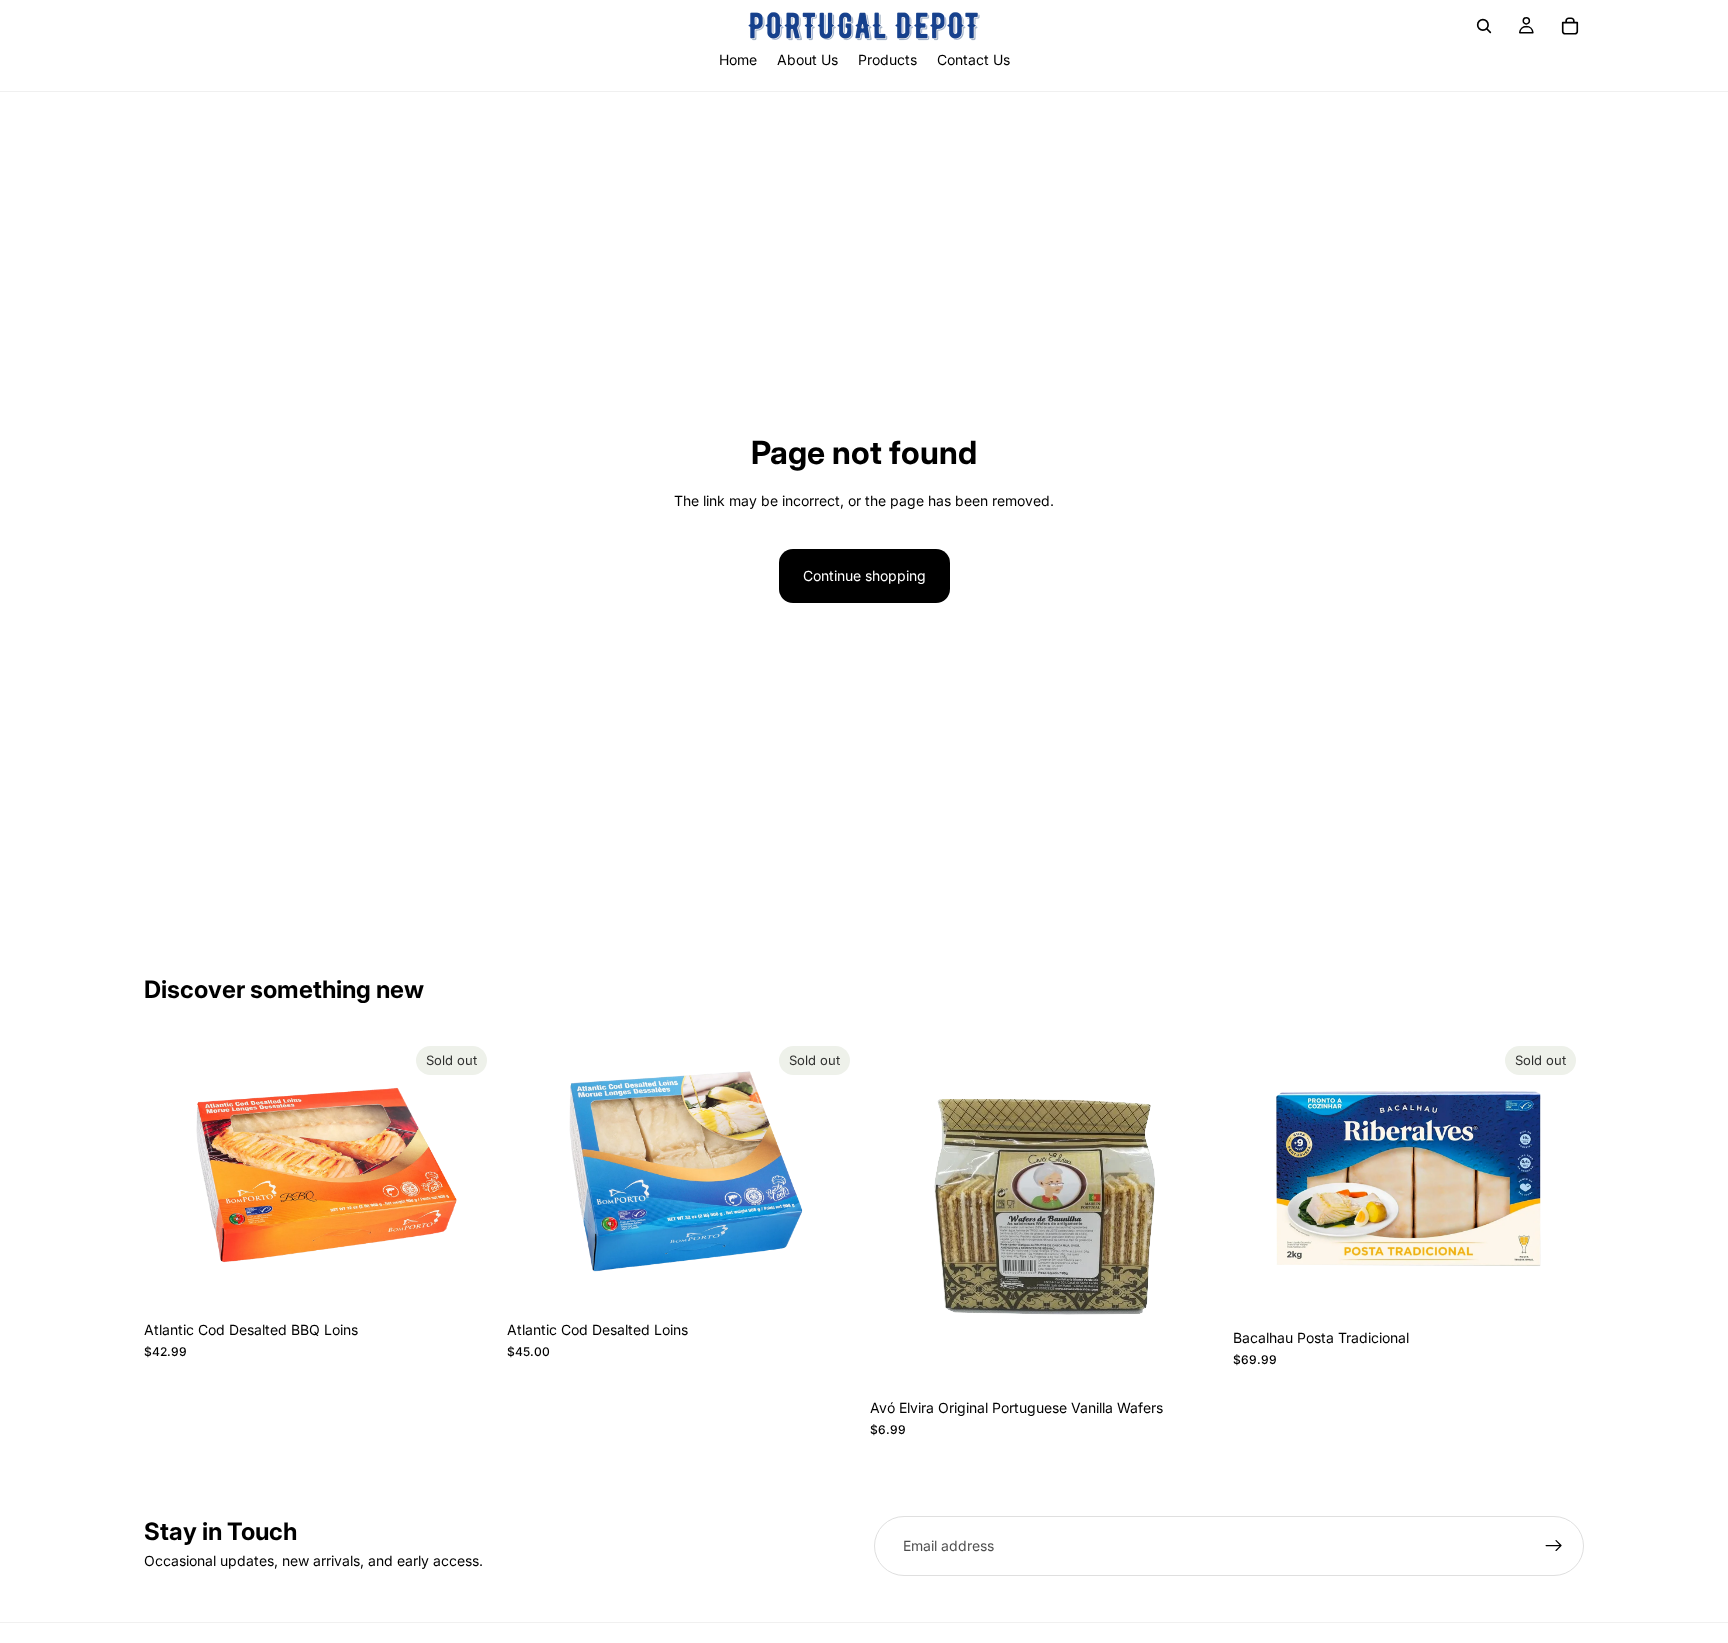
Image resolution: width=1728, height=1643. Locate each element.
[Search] (1484, 26)
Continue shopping (864, 575)
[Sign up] (1554, 1546)
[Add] (1190, 1358)
